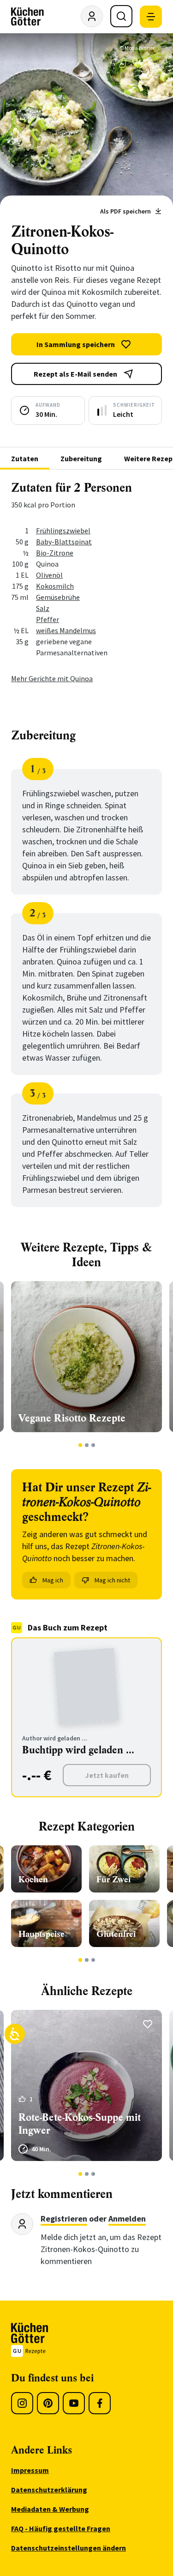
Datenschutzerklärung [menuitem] (49, 2490)
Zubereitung (81, 458)
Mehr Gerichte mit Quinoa (52, 678)
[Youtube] (74, 2403)
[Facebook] (100, 2403)
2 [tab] (86, 1445)
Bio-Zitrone (55, 553)
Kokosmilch (55, 586)
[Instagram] (22, 2403)
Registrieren (64, 2219)
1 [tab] (80, 1445)
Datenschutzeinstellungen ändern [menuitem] (69, 2548)
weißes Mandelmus (66, 630)
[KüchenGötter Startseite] (27, 17)
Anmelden (127, 2219)
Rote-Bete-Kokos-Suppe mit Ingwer (80, 2124)
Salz (43, 608)
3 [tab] (93, 1445)
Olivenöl (49, 575)
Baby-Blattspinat (64, 542)
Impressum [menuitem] (30, 2470)
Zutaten (25, 458)
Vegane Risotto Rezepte (72, 1418)
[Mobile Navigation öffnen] (151, 17)
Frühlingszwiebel (63, 531)
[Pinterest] (48, 2403)
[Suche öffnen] (121, 16)
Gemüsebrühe (58, 597)
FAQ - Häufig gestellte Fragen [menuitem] (61, 2528)
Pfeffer (48, 619)
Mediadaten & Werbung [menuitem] (50, 2509)
